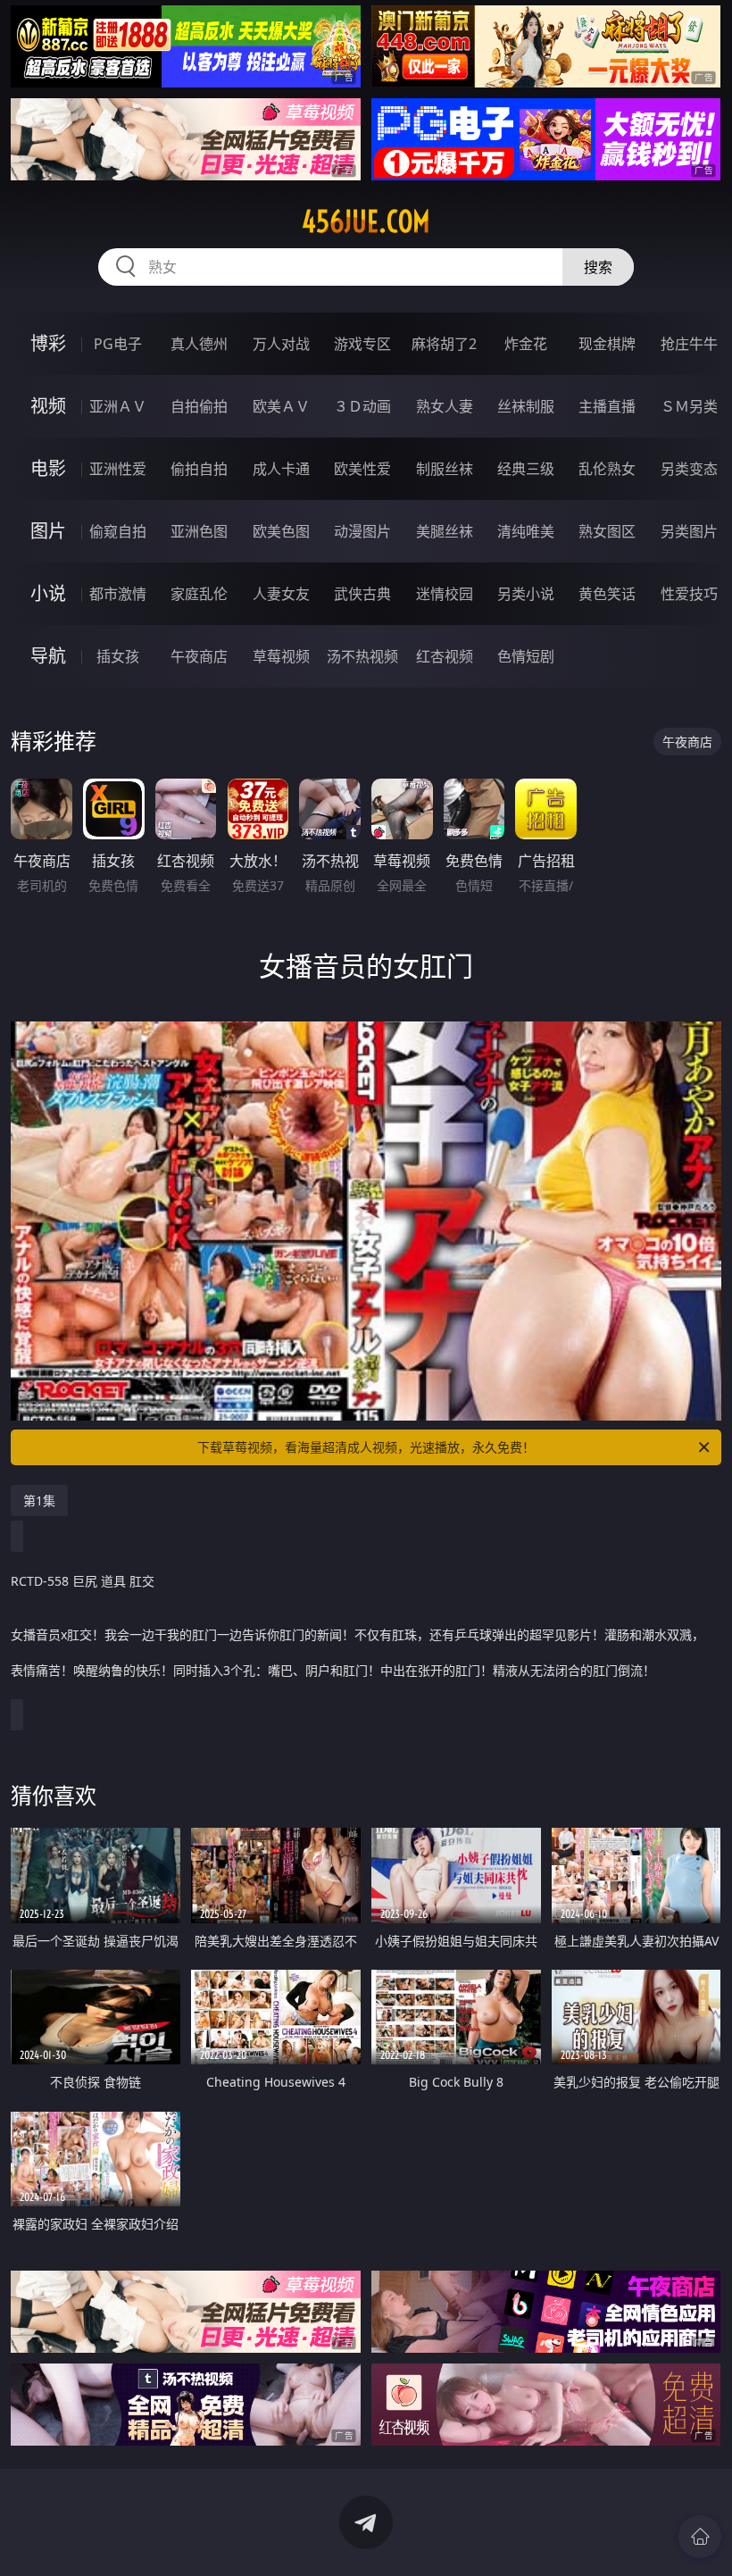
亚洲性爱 (118, 469)
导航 (48, 656)
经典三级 (526, 469)
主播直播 (607, 406)
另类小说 (526, 594)
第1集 (39, 1501)
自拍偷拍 (199, 406)
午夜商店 (199, 656)
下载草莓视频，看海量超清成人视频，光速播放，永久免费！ (366, 1447)
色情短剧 (526, 656)
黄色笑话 (607, 594)
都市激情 (118, 594)
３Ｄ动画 (362, 406)
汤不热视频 (362, 656)
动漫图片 (362, 531)
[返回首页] (700, 2537)
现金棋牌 (607, 344)
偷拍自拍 (199, 469)
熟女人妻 (445, 406)
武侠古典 (362, 594)
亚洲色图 (199, 531)
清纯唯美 (526, 531)
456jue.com (366, 221)
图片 (48, 531)
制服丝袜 (445, 469)
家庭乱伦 (199, 594)
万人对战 (281, 344)
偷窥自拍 (118, 531)
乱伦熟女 (607, 469)
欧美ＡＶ (281, 406)
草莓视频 (281, 656)
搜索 (598, 267)
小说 (48, 593)
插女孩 (118, 656)
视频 (48, 406)
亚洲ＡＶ (118, 406)
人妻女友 (281, 594)
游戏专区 (362, 344)
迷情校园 (445, 594)
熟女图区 (607, 531)
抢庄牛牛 (689, 344)
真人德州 (199, 344)
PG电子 (118, 344)
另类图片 (689, 531)
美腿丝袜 (445, 531)
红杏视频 (445, 656)
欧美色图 (281, 531)
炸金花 (526, 344)
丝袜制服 (526, 406)
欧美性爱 (362, 469)
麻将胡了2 (444, 344)
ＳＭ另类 (689, 406)
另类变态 (689, 469)
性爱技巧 (689, 594)
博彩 (48, 343)
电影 (48, 468)
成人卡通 (281, 469)
